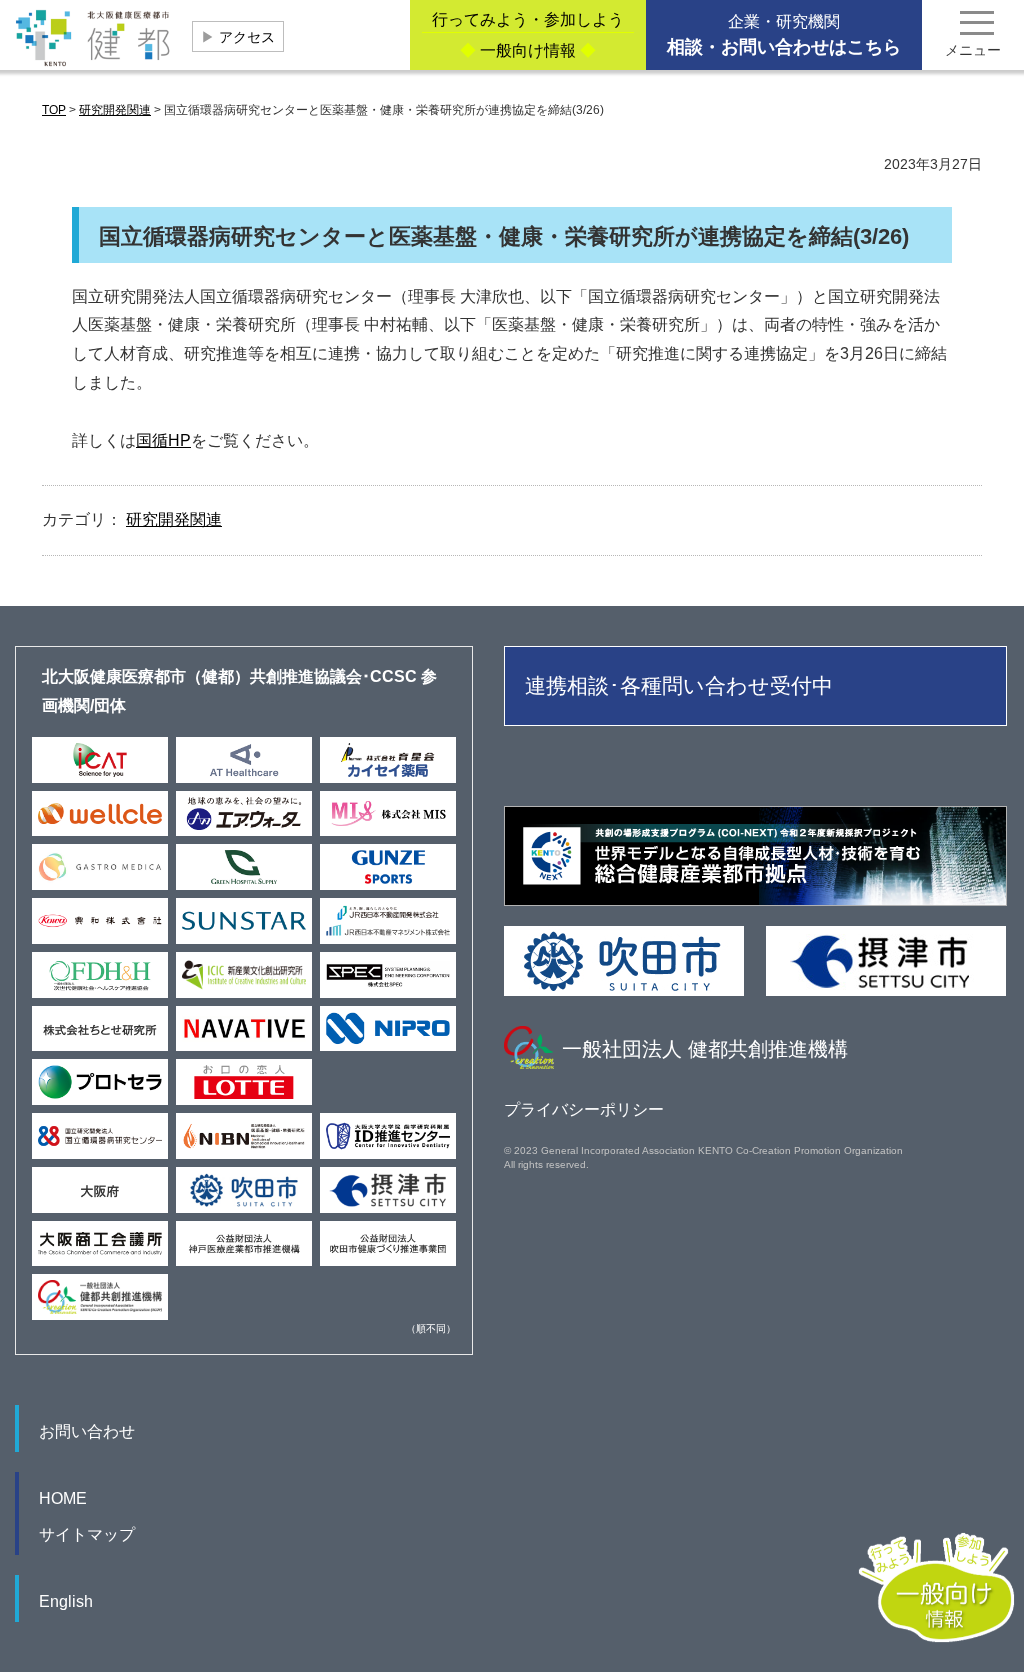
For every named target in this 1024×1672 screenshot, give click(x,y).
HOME (63, 1498)
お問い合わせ (87, 1431)
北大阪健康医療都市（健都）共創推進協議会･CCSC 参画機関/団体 (239, 691)
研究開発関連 (174, 519)
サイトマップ (87, 1534)
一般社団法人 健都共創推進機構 (705, 1049)
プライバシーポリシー (584, 1109)
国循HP (163, 440)
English (66, 1601)
